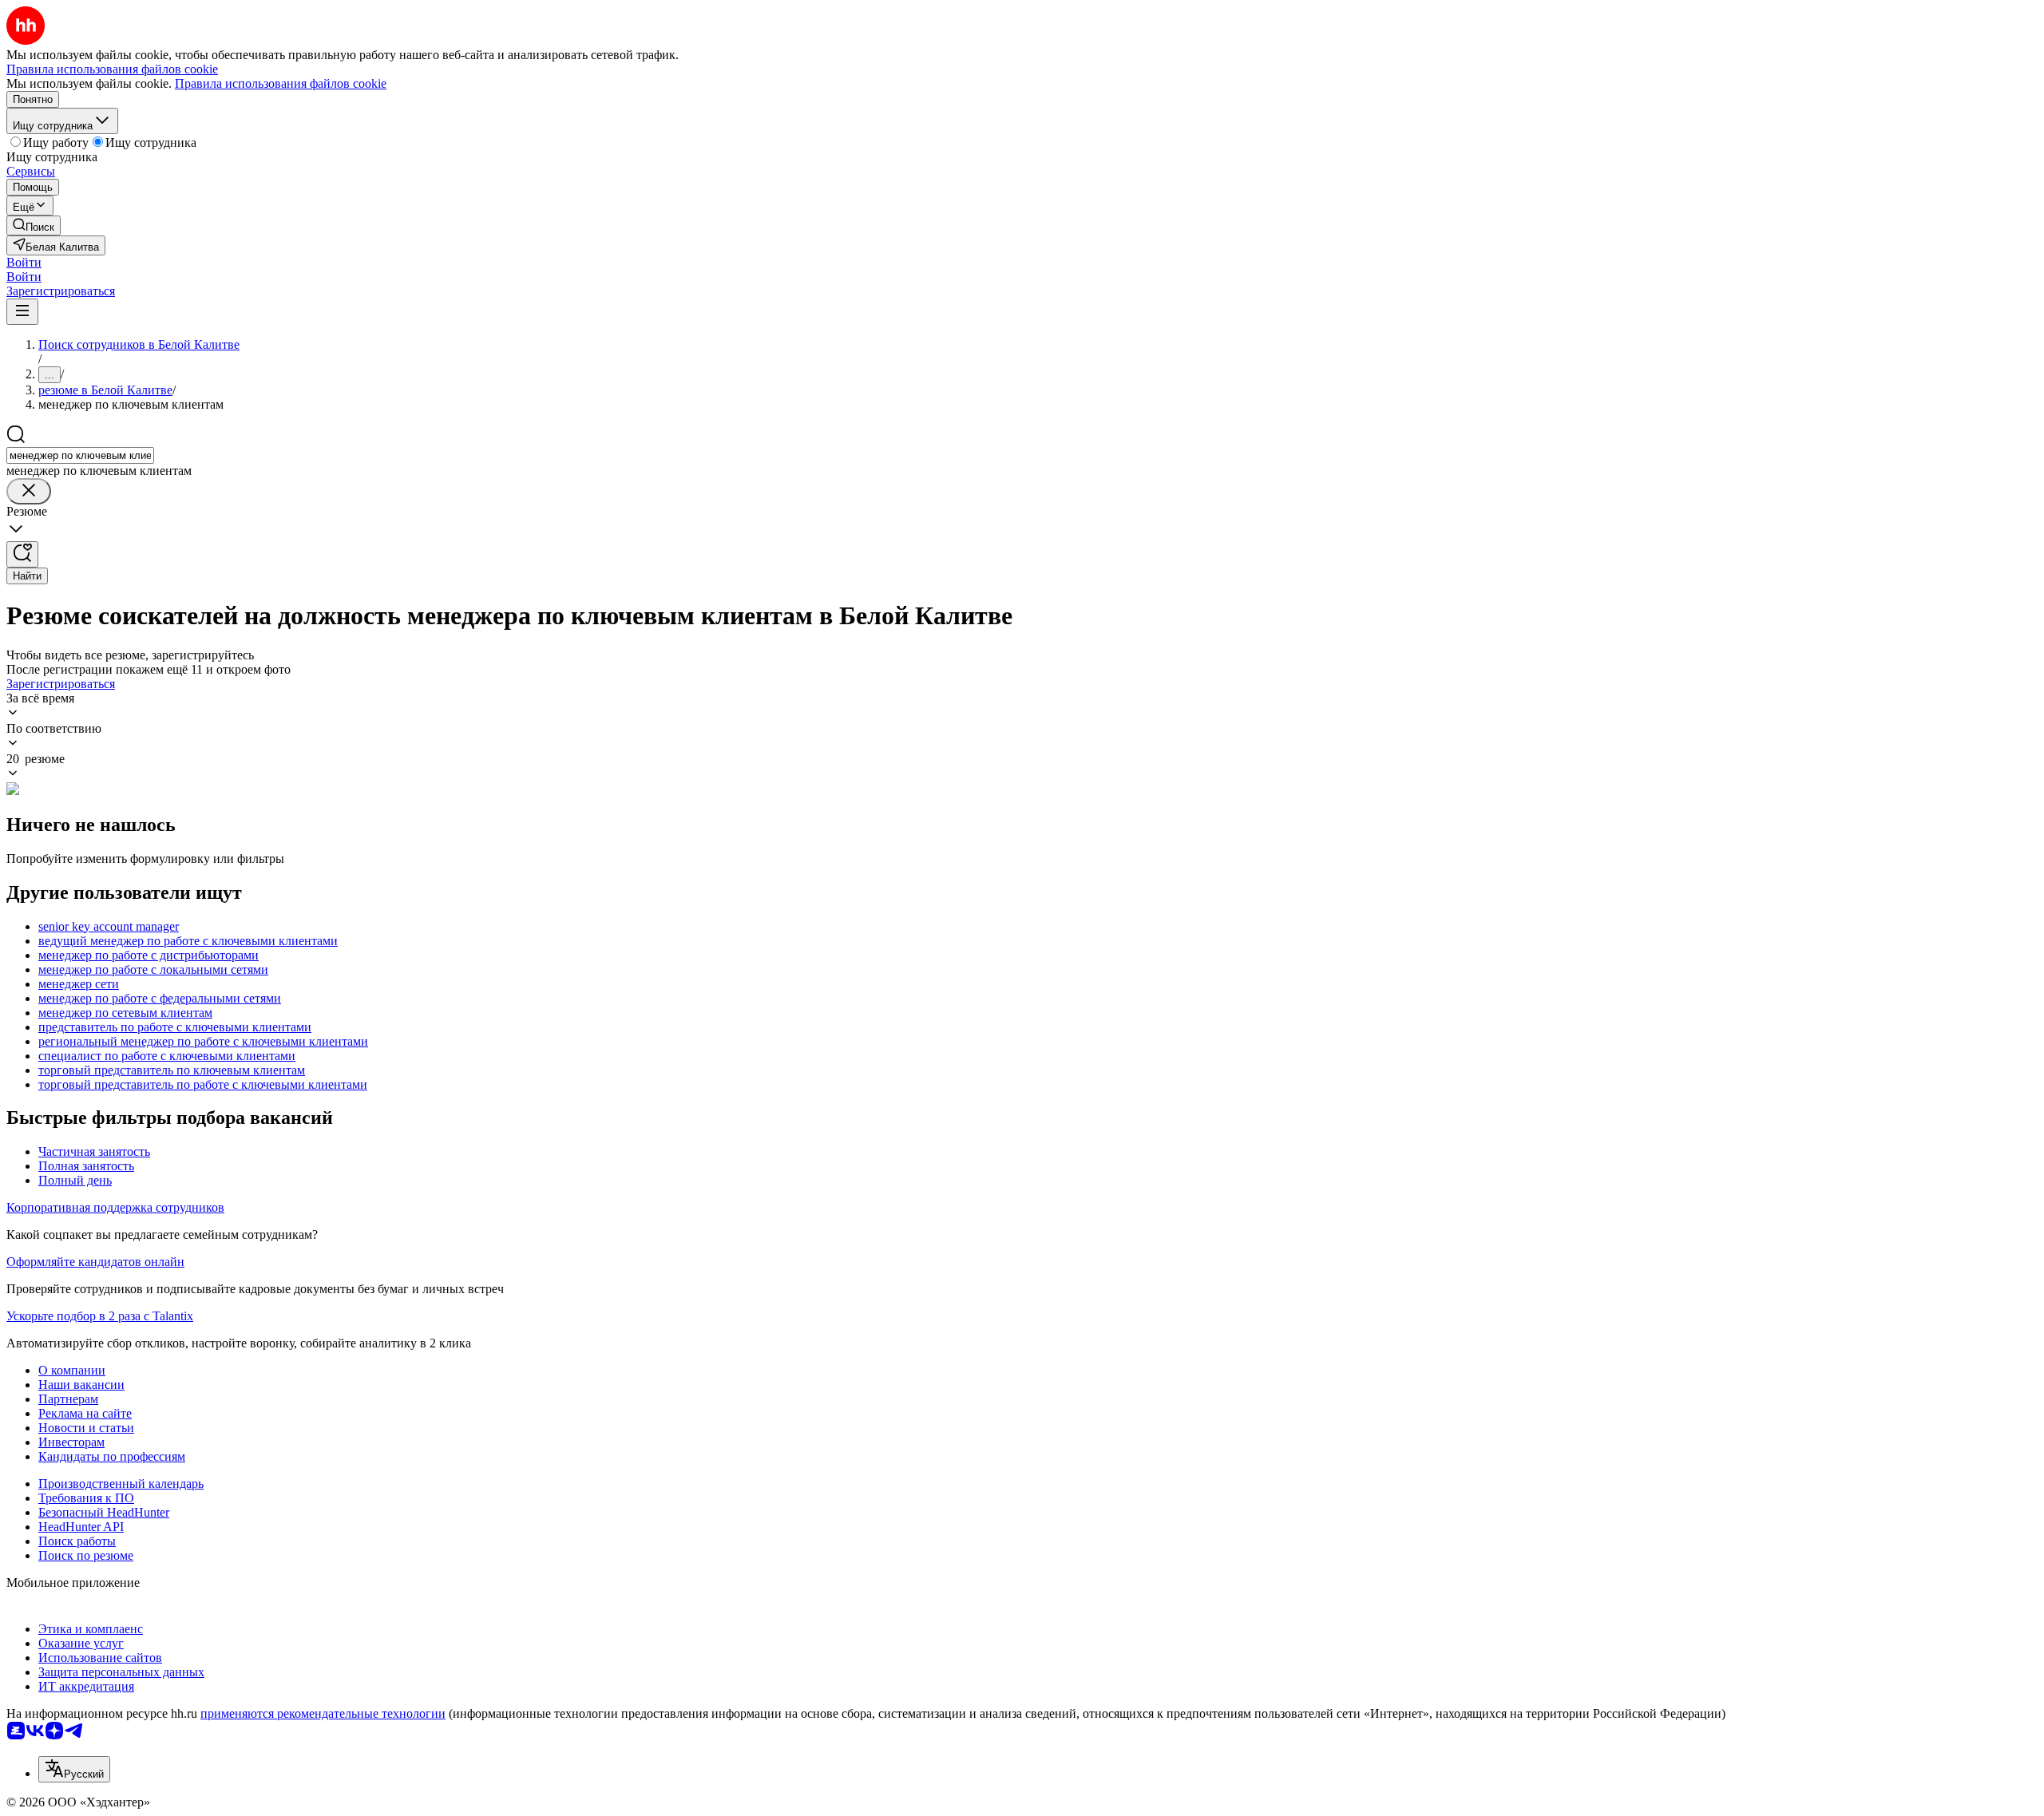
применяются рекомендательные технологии (323, 1713)
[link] (34, 226)
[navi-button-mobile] (22, 312)
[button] (24, 262)
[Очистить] (29, 491)
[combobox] (80, 455)
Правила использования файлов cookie (281, 83)
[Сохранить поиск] (22, 554)
